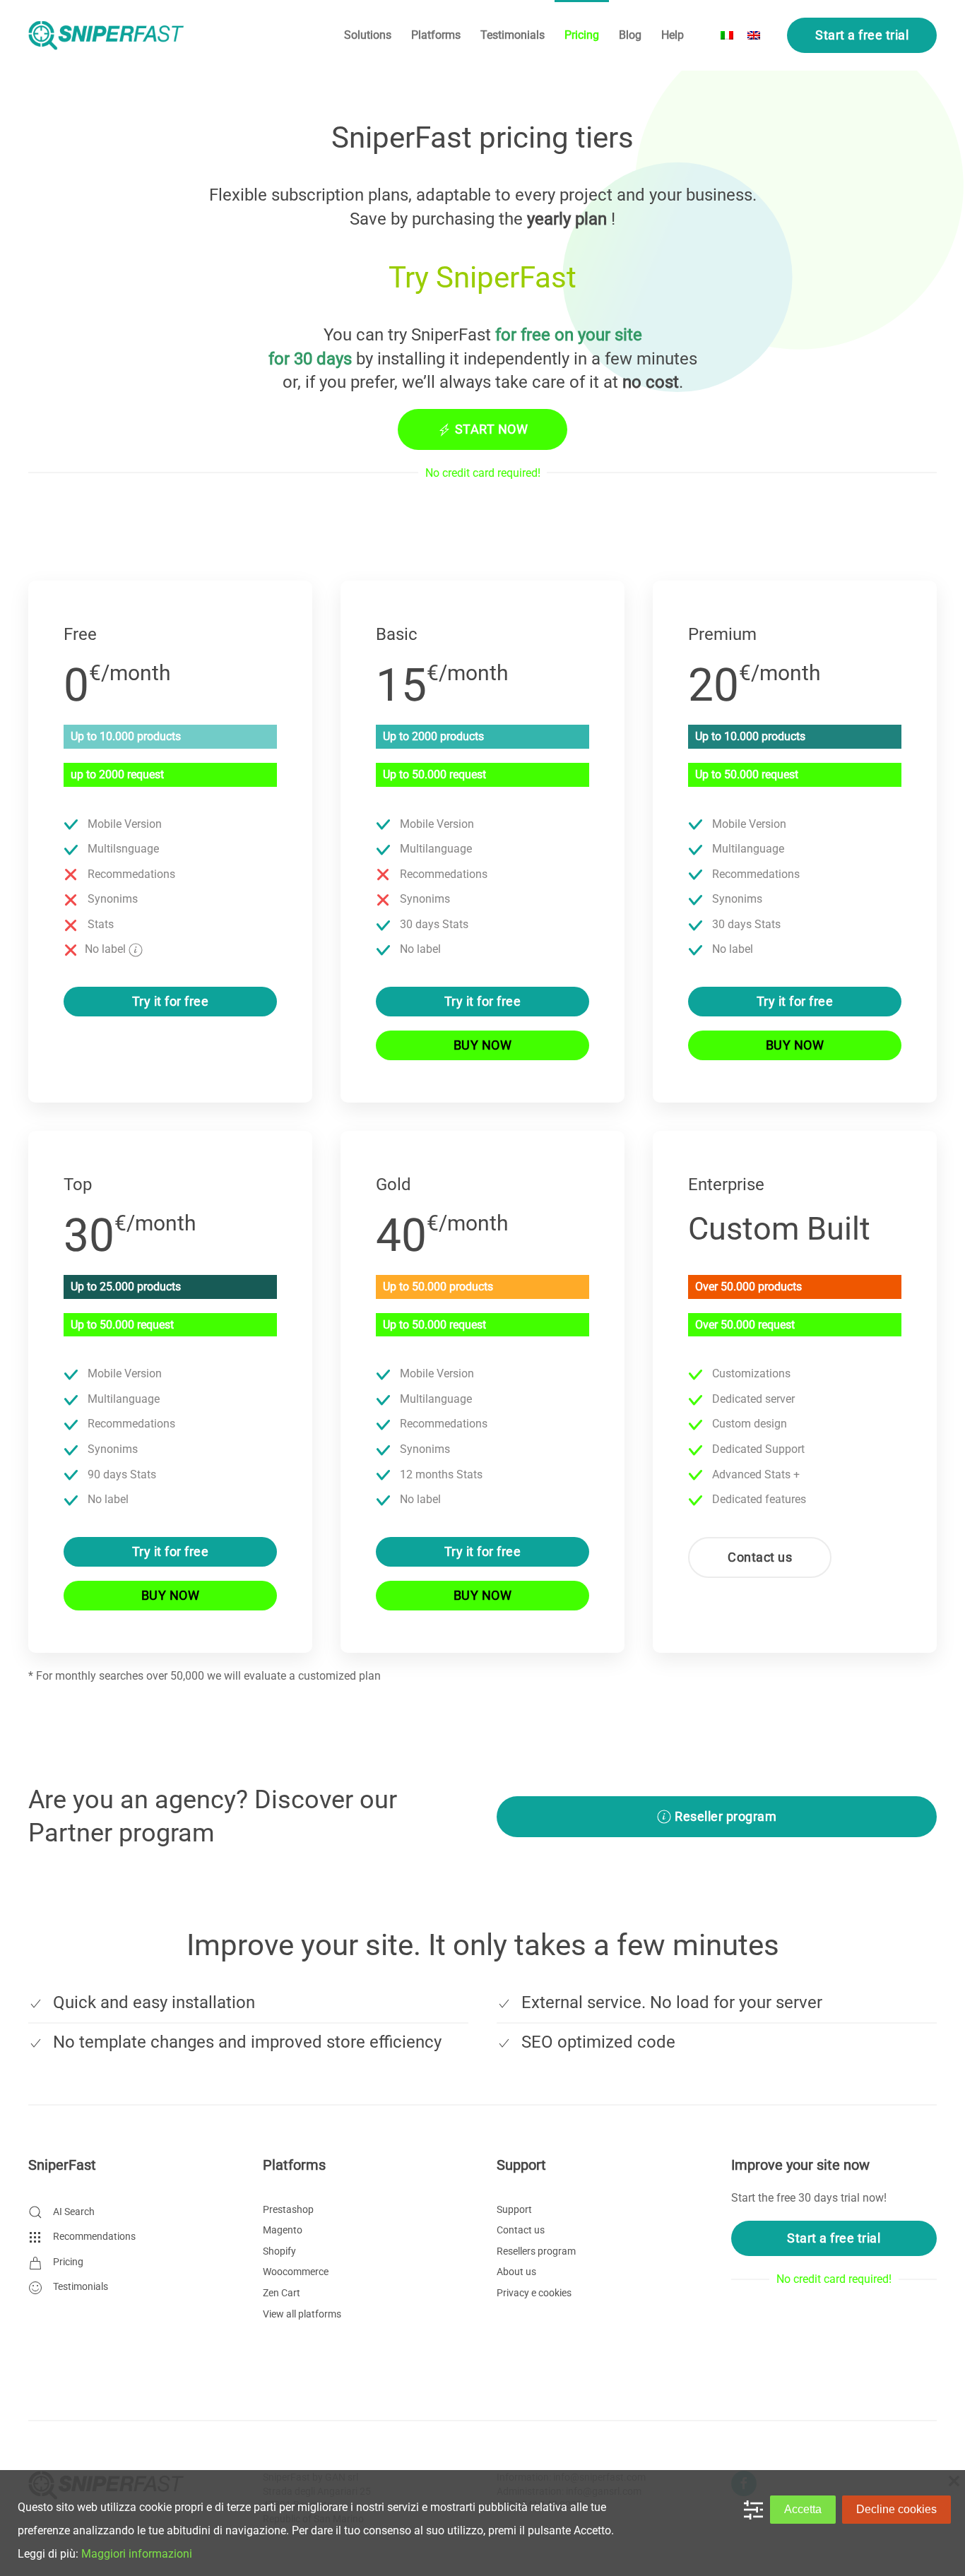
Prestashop (288, 2209)
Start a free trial (862, 35)
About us (516, 2272)
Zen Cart (282, 2293)
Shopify (279, 2251)
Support (514, 2209)
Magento (283, 2230)
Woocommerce (296, 2272)
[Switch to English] (754, 36)
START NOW (492, 429)
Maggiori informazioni (137, 2554)
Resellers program (536, 2251)
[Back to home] (106, 35)
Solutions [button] (368, 35)
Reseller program (726, 1816)
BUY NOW (483, 1045)
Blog (630, 35)
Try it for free (171, 1001)
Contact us (760, 1557)
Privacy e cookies (534, 2293)
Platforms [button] (436, 35)
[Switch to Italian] (727, 36)
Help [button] (673, 35)
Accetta (803, 2509)
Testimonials (513, 35)
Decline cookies (896, 2509)
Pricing (582, 35)
